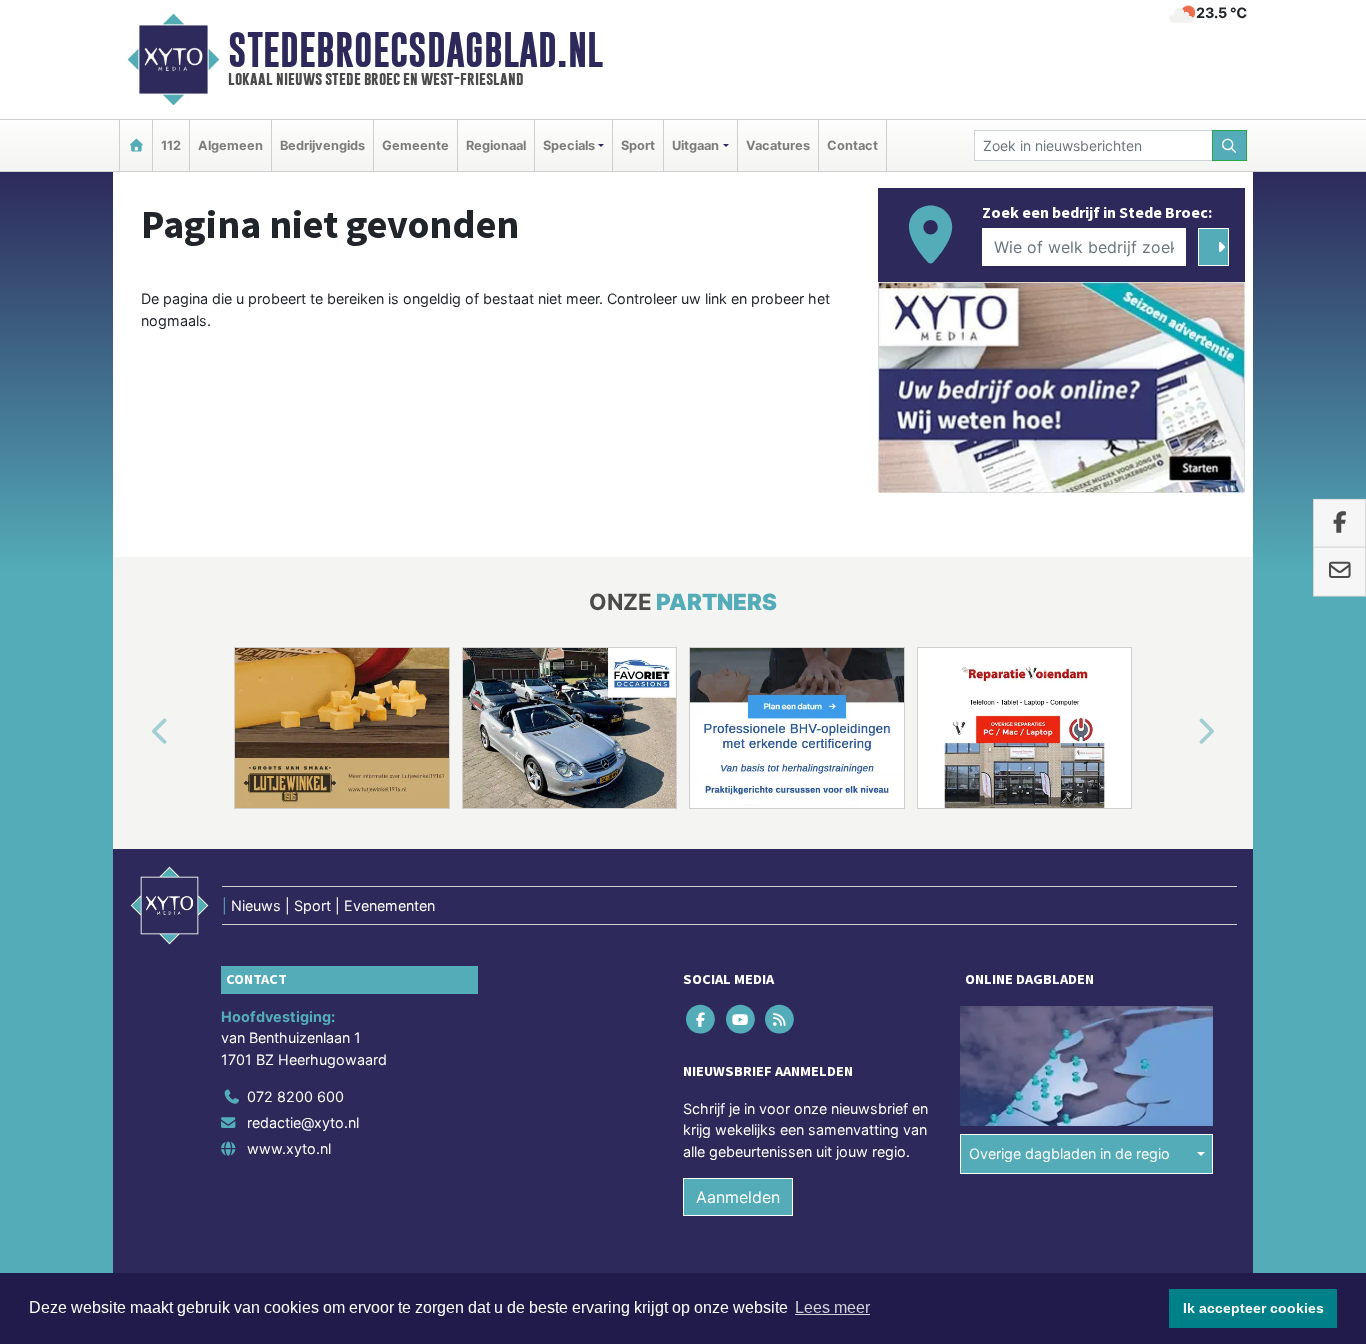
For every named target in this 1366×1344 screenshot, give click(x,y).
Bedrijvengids (322, 145)
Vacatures (778, 145)
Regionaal (496, 145)
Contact (852, 145)
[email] (1339, 572)
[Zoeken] (1230, 145)
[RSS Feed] (780, 1018)
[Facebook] (702, 1018)
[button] (137, 732)
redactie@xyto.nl (303, 1122)
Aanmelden (738, 1197)
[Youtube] (741, 1018)
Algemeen (230, 145)
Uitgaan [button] (695, 145)
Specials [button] (569, 145)
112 (171, 145)
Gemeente (415, 145)
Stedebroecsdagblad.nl (415, 50)
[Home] (136, 145)
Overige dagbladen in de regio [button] (1069, 1153)
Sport (638, 145)
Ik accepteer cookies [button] (1253, 1308)
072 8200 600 (295, 1096)
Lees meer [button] (832, 1307)
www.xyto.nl (289, 1148)
